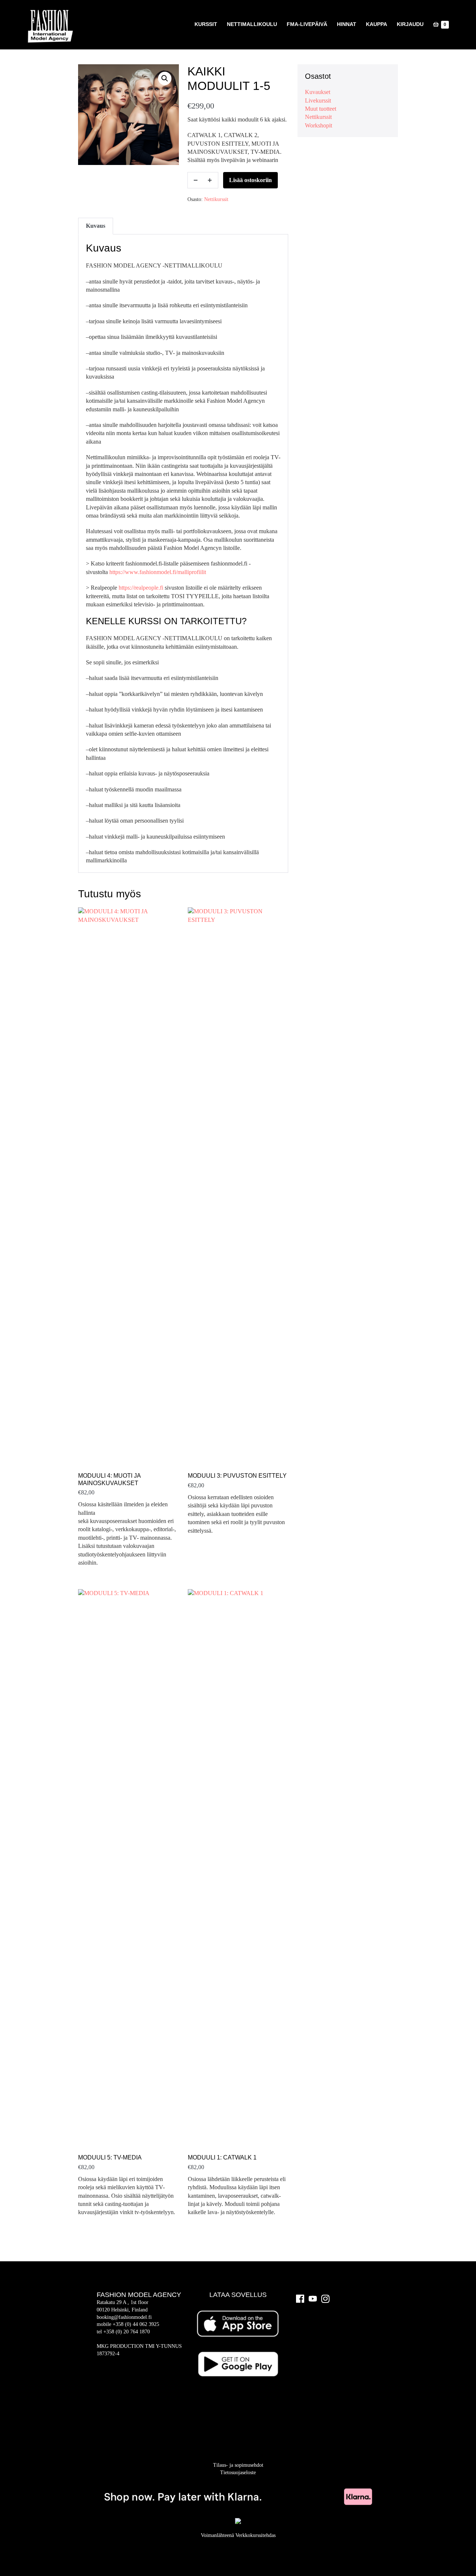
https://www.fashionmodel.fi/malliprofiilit (158, 572)
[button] (165, 78)
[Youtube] (313, 2299)
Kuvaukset (318, 92)
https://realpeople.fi (141, 588)
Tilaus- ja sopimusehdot (238, 2465)
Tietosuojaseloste (238, 2473)
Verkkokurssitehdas (255, 2535)
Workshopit (319, 125)
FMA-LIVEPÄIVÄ (307, 24)
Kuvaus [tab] (96, 226)
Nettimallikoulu (252, 24)
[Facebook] (300, 2299)
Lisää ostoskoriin (250, 180)
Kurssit (206, 24)
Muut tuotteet (321, 109)
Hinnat (347, 24)
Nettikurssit (216, 199)
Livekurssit (318, 101)
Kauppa (377, 24)
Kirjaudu (410, 24)
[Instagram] (325, 2299)
